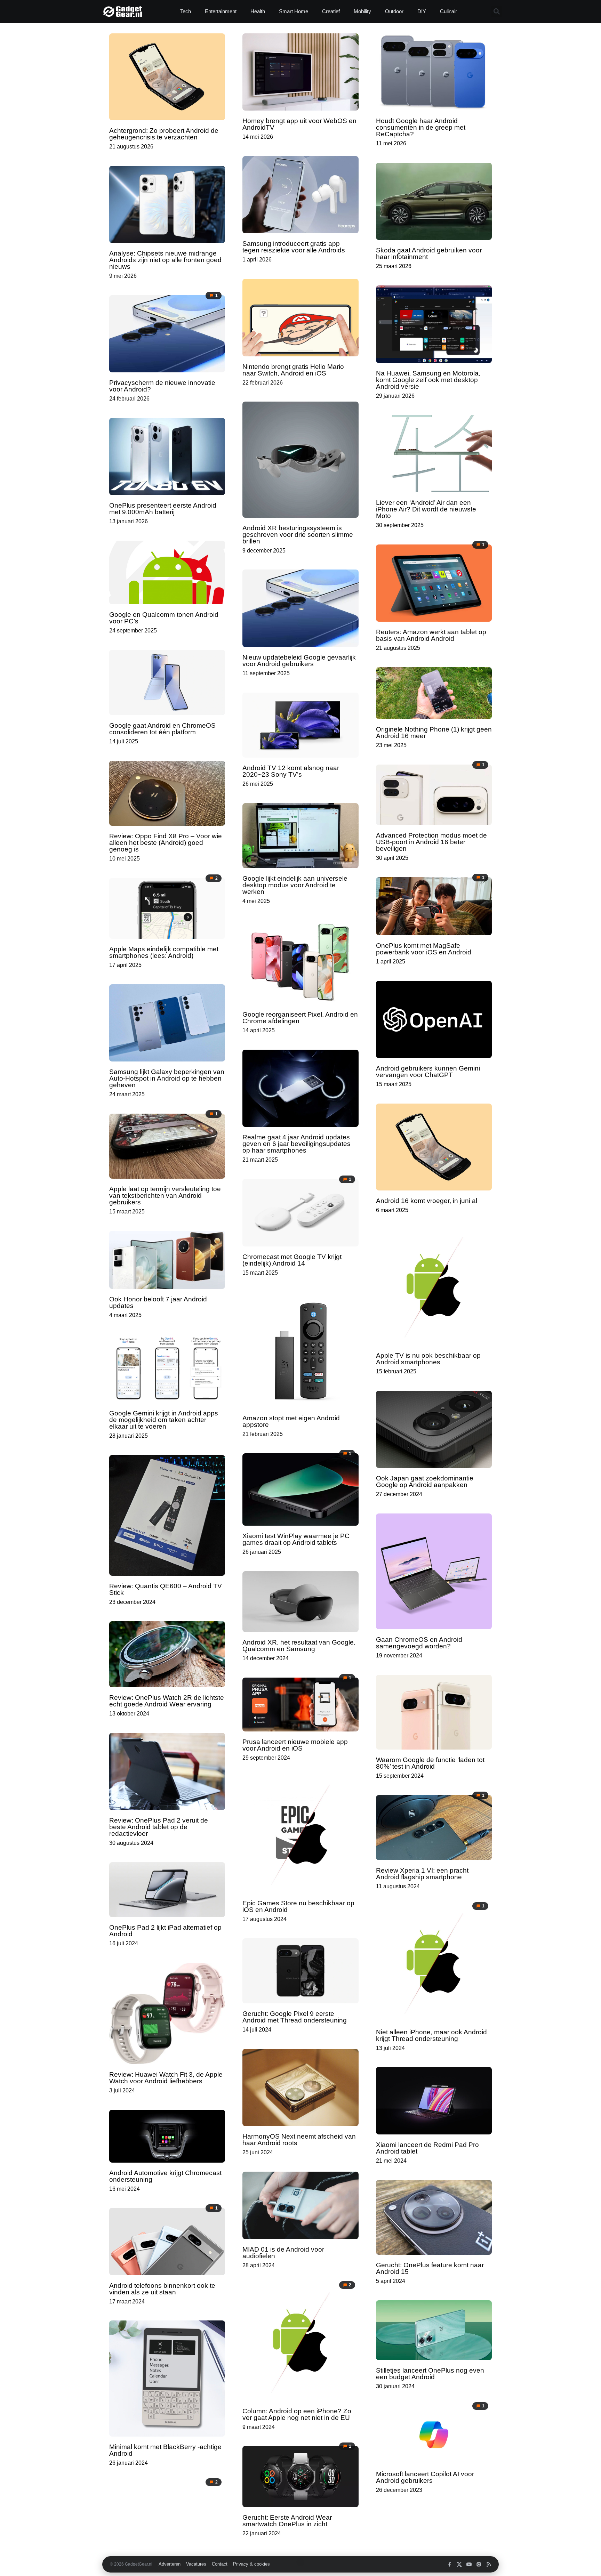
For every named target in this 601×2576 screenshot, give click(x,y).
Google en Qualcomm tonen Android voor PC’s (164, 618)
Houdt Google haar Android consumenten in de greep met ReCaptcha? (421, 127)
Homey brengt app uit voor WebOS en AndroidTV (299, 124)
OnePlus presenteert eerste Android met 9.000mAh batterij (163, 509)
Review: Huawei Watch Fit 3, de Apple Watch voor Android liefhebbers (166, 2078)
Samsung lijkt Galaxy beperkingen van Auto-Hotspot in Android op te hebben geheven (167, 1078)
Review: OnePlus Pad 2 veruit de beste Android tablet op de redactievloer (159, 1827)
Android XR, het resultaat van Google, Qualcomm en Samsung (299, 1646)
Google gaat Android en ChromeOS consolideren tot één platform (162, 729)
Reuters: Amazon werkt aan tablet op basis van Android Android (431, 635)
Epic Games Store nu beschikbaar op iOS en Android (298, 1906)
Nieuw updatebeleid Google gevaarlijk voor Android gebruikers (299, 661)
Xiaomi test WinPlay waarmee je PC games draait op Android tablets (296, 1539)
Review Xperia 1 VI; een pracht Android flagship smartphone (422, 1874)
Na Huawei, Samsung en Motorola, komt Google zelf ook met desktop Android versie (428, 380)
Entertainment (221, 11)
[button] (496, 12)
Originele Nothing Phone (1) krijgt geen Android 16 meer (434, 733)
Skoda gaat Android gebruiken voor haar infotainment (429, 253)
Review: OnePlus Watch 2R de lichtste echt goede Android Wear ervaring (167, 1701)
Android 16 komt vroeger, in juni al (427, 1201)
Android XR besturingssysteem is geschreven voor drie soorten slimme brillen (298, 535)
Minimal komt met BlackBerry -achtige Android (165, 2450)
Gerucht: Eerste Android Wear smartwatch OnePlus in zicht (287, 2521)
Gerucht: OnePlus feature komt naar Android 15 (430, 2268)
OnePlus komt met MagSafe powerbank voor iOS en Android (424, 949)
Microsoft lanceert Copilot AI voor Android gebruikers (425, 2477)
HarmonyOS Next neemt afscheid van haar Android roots (299, 2140)
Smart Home (294, 11)
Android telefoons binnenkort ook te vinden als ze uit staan (162, 2289)
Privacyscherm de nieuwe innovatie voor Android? (162, 386)
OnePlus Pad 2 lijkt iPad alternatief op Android (165, 1931)
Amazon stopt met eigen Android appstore (291, 1421)
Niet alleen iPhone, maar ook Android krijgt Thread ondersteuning (431, 2035)
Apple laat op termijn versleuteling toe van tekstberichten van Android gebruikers (165, 1196)
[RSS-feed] (488, 2564)
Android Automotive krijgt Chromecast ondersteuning (165, 2176)
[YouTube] (469, 2564)
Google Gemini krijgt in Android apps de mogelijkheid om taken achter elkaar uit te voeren (164, 1420)
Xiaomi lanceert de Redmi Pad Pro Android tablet (427, 2148)
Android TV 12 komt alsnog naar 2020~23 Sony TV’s (291, 771)
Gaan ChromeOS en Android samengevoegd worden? (419, 1643)
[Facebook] (450, 2564)
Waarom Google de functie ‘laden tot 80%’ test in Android (430, 1763)
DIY (422, 11)
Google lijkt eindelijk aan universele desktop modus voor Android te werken (295, 885)
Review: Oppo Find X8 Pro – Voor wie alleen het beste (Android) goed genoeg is (166, 843)
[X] (459, 2564)
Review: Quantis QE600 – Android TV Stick (166, 1589)
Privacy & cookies (251, 2564)
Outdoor (394, 11)
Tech (186, 11)
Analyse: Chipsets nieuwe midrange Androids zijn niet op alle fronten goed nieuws (165, 260)
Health (258, 11)
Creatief (331, 11)
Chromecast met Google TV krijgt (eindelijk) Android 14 (292, 1260)
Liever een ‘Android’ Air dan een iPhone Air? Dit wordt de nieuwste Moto (426, 509)
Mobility (362, 11)
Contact (220, 2564)
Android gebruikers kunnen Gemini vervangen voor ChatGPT (428, 1072)
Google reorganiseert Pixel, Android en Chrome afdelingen (300, 1018)
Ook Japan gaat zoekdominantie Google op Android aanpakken (425, 1481)
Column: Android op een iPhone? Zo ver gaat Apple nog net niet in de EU (297, 2414)
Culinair (448, 11)
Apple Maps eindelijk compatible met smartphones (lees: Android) (164, 952)
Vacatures (196, 2564)
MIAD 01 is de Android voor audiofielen (283, 2253)
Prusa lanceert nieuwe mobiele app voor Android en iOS (295, 1745)
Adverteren (170, 2564)
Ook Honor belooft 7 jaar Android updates (158, 1302)
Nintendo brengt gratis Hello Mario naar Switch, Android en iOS (293, 370)
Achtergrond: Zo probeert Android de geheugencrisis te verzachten (164, 134)
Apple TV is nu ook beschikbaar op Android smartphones (428, 1359)
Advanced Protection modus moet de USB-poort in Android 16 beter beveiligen (431, 842)
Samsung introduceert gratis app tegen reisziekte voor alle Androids (294, 247)
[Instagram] (479, 2564)
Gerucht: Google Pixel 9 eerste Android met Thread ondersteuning (295, 2017)
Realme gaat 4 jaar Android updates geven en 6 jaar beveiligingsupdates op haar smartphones (297, 1144)
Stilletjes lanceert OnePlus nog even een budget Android (430, 2374)
